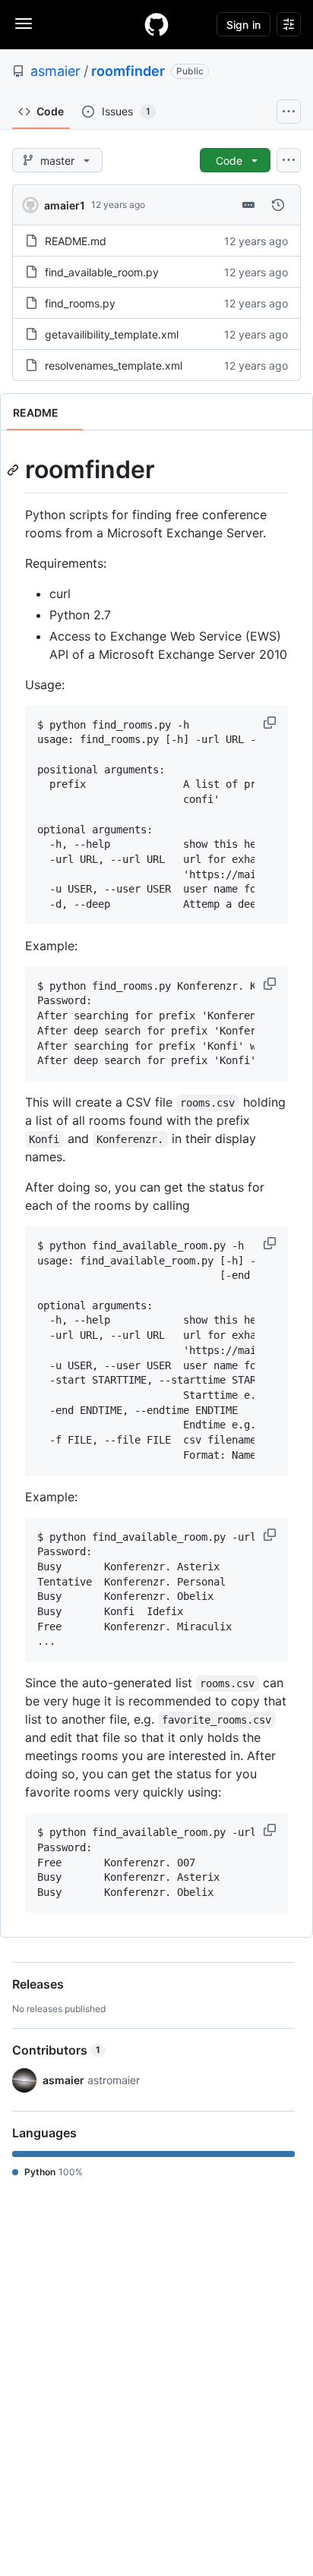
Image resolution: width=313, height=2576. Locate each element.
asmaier (55, 71)
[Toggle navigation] (24, 24)
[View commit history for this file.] (278, 205)
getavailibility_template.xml (112, 334)
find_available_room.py (102, 272)
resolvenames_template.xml (114, 365)
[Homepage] (156, 24)
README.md (76, 241)
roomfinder (128, 71)
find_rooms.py (80, 303)
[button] (271, 723)
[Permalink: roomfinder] (14, 470)
